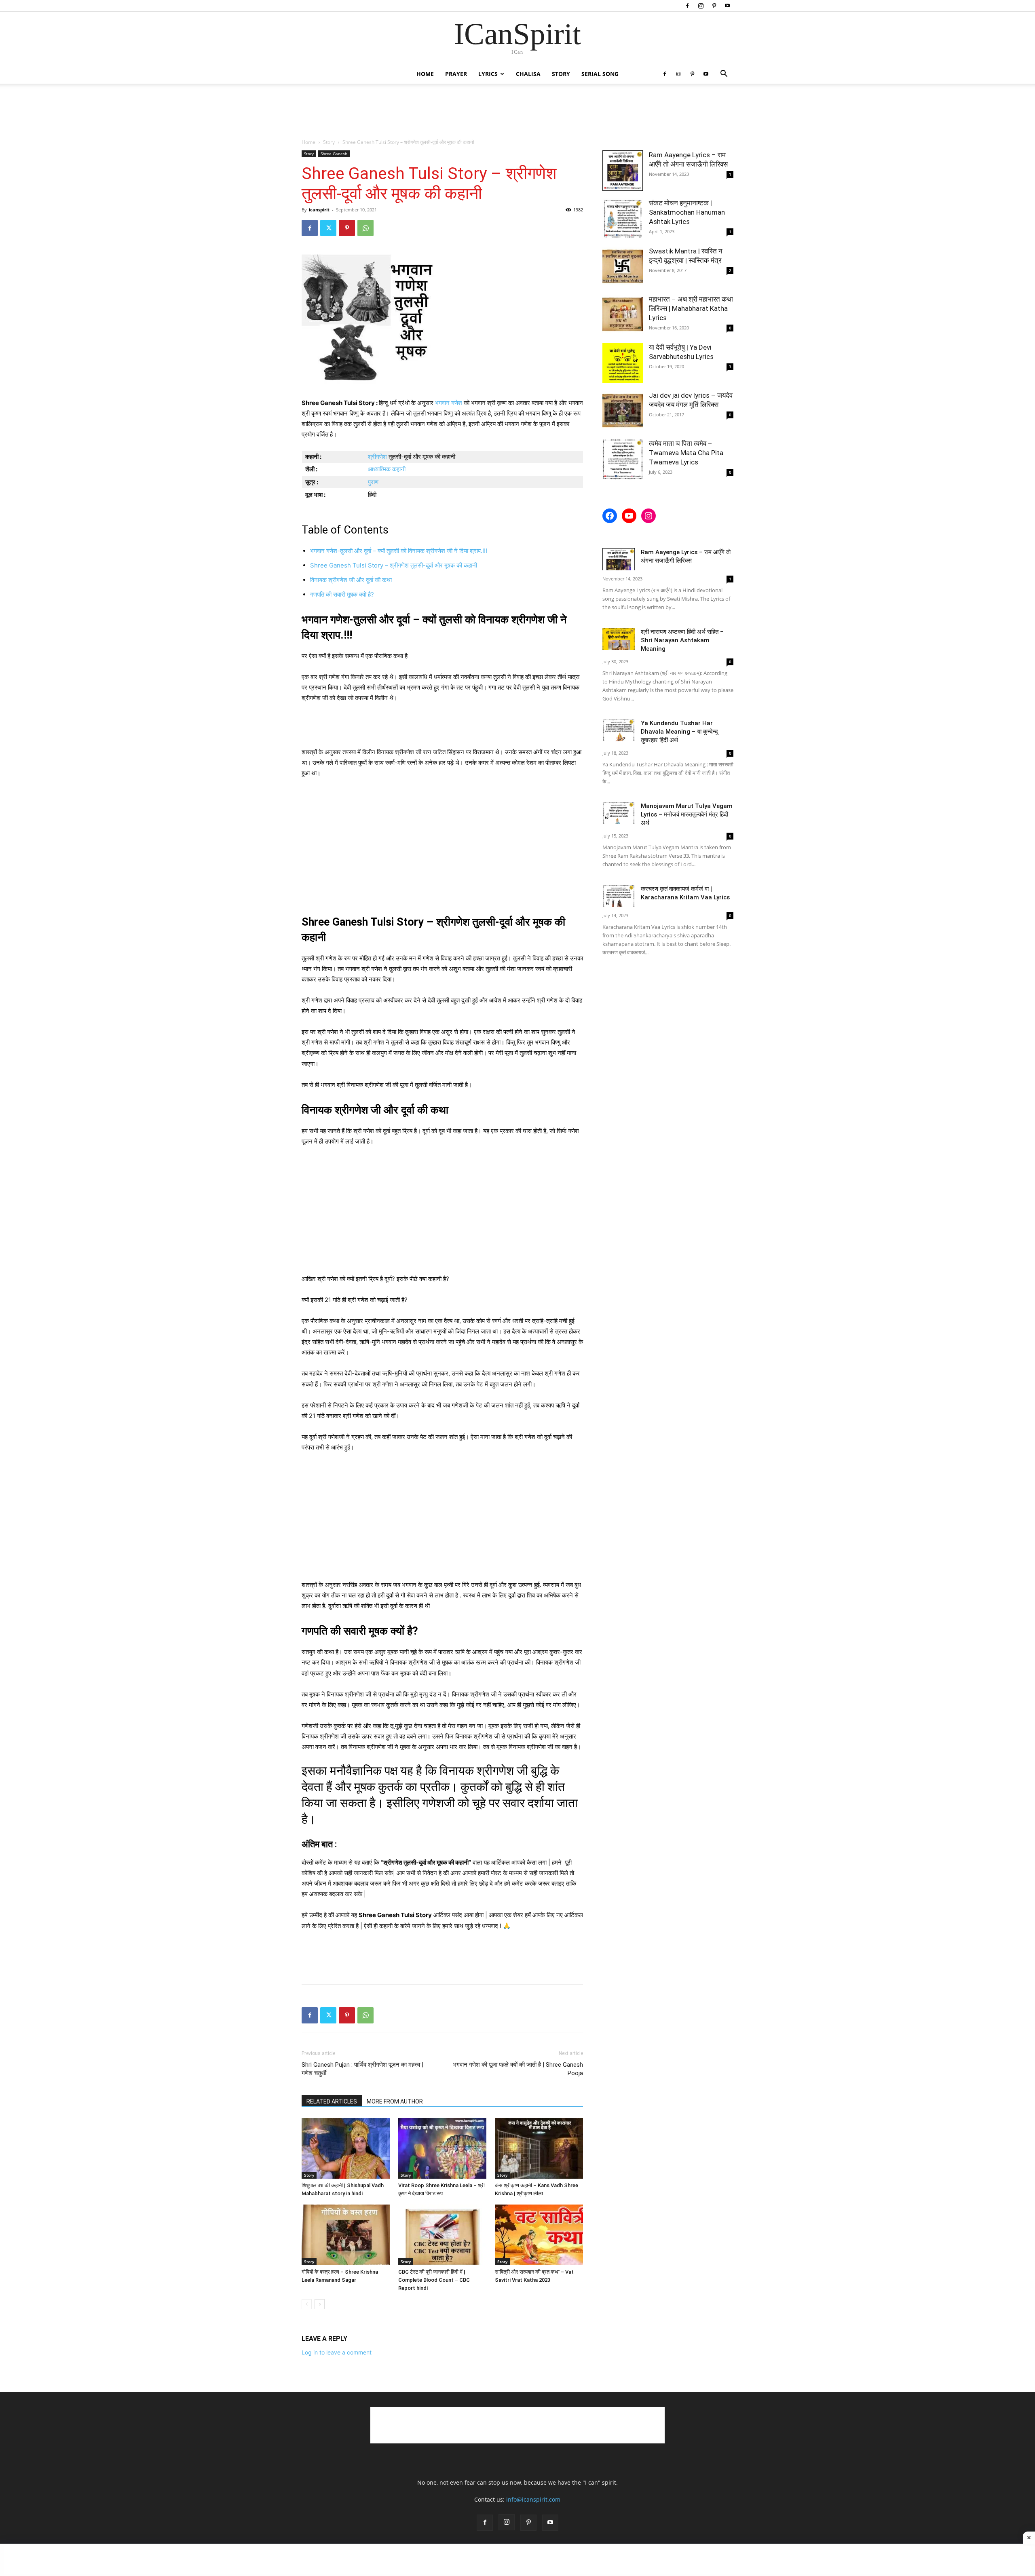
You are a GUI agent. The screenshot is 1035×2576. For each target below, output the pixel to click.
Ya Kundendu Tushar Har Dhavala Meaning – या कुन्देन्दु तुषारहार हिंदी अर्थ (679, 732)
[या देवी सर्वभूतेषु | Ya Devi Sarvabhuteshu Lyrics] (623, 363)
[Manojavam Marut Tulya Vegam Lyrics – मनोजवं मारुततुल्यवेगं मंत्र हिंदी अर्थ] (619, 813)
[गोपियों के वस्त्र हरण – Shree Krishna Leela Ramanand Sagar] (346, 2235)
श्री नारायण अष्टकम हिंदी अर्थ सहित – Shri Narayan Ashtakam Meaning (682, 640)
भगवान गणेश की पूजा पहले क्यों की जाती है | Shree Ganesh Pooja (518, 2069)
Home (425, 74)
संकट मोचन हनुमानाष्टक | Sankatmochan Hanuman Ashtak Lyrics (687, 212)
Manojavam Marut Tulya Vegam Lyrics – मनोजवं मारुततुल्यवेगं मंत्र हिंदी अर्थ (687, 814)
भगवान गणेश (449, 403)
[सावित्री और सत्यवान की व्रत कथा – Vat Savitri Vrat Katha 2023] (539, 2235)
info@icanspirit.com (533, 2499)
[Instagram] (701, 6)
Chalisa (528, 74)
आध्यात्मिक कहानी (387, 469)
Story (561, 74)
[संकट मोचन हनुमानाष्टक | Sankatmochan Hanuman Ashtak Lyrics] (623, 219)
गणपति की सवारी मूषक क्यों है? (342, 594)
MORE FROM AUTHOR (395, 2101)
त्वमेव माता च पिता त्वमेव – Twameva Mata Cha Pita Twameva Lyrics (686, 453)
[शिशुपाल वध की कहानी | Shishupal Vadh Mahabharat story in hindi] (346, 2148)
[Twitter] (328, 228)
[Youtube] (727, 6)
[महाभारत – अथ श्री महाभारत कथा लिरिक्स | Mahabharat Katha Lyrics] (623, 315)
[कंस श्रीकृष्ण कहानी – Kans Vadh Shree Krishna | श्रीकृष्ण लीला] (539, 2148)
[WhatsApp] (365, 228)
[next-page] (320, 2304)
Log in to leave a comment (337, 2352)
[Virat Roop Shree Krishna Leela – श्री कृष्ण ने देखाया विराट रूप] (442, 2148)
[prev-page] (307, 2304)
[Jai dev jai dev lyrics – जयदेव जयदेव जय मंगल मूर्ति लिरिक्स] (623, 411)
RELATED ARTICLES (332, 2101)
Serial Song (600, 74)
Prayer (456, 74)
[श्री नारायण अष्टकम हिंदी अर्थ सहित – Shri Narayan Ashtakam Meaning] (619, 639)
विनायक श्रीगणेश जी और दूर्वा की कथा (351, 580)
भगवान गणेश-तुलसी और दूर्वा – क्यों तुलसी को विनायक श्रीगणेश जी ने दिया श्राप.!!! (399, 551)
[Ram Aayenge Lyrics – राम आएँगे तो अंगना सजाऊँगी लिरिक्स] (623, 171)
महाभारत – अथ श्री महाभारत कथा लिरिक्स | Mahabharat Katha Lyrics (691, 308)
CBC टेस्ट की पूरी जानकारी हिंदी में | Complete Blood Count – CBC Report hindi (434, 2280)
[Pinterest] (714, 6)
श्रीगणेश (377, 457)
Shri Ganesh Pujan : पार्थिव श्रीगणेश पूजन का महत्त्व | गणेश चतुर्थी (362, 2069)
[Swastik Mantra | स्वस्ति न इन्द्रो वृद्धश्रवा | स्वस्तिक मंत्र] (623, 267)
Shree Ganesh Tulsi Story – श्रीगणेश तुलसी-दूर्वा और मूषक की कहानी (394, 565)
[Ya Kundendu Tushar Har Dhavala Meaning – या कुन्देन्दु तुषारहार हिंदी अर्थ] (619, 730)
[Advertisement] (517, 112)
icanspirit (319, 210)
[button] (724, 75)
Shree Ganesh (334, 154)
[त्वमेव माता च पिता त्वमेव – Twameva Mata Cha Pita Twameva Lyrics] (623, 459)
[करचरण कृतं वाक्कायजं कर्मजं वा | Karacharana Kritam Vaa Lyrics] (619, 896)
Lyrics (488, 74)
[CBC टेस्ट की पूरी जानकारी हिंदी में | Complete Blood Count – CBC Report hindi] (442, 2235)
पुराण (373, 482)
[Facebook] (687, 6)
